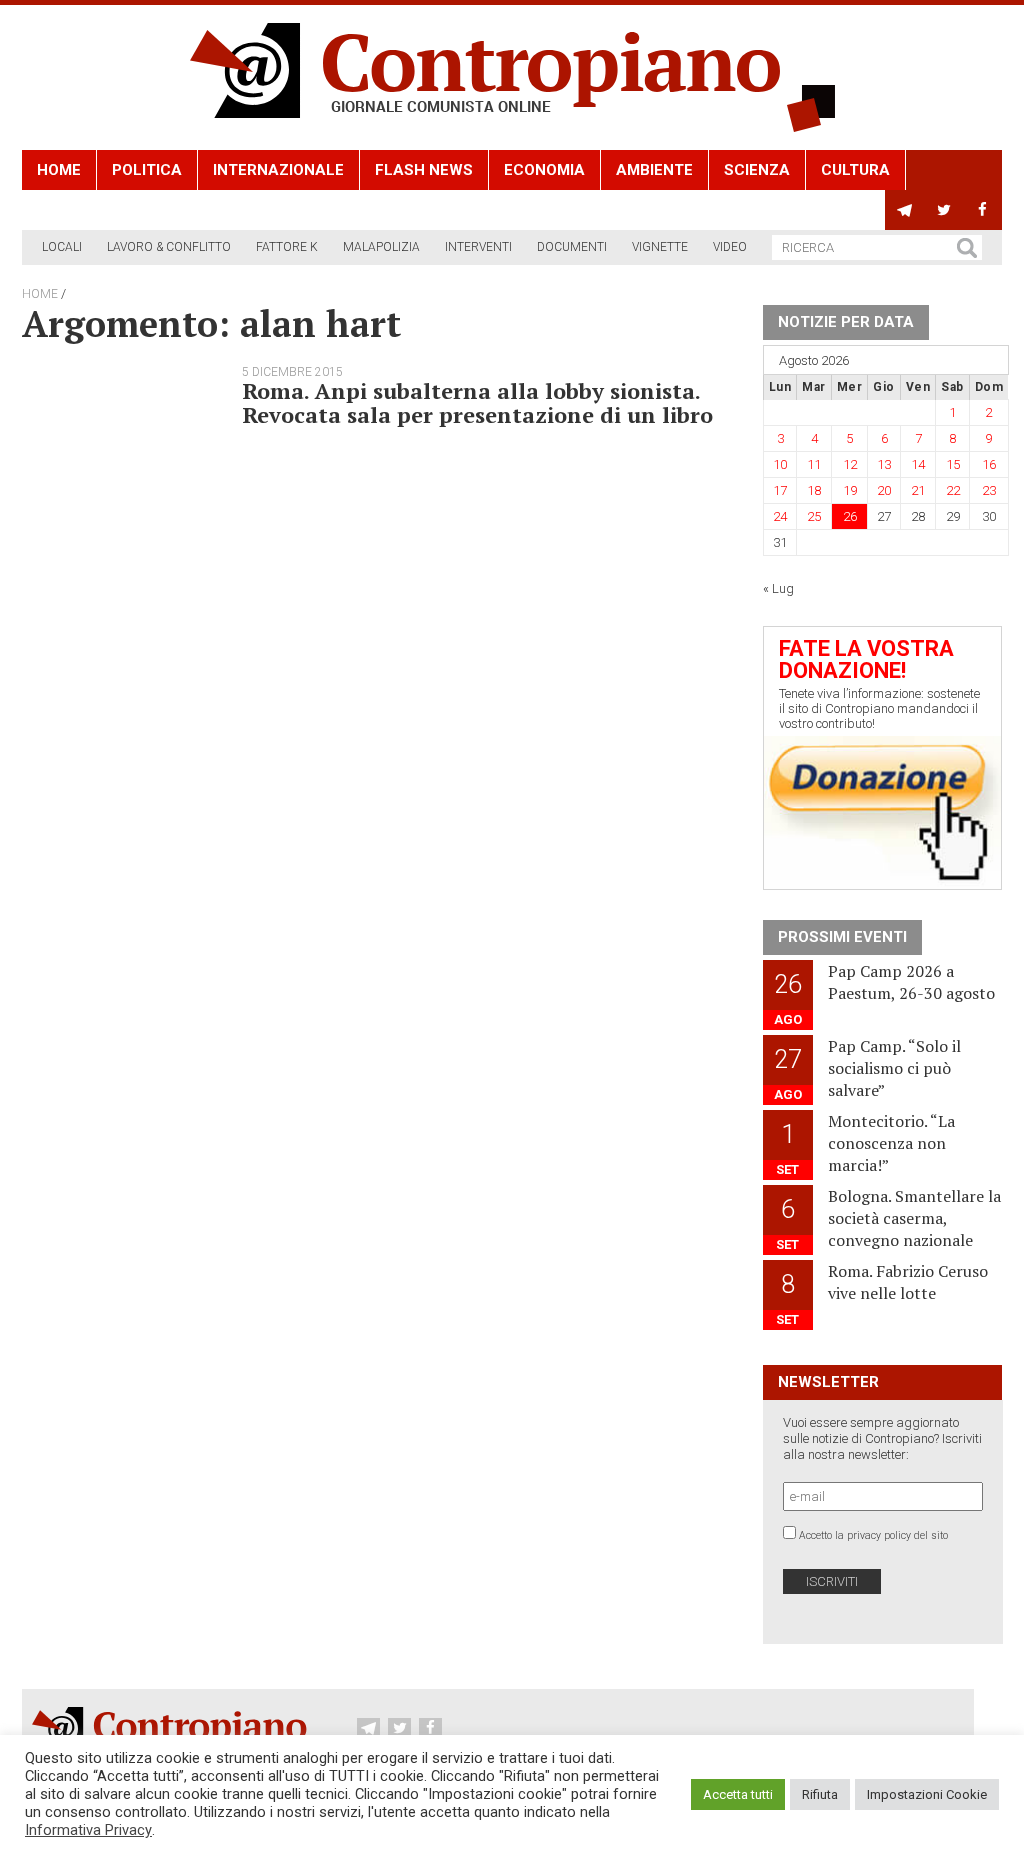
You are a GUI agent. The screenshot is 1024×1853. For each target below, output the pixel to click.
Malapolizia (381, 247)
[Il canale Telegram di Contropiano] (904, 210)
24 (780, 516)
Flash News (424, 170)
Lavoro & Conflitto (169, 247)
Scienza (757, 170)
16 (989, 464)
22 (953, 490)
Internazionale (278, 170)
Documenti (572, 247)
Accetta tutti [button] (738, 1794)
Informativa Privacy (88, 1830)
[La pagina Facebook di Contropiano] (982, 210)
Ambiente (654, 170)
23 (989, 490)
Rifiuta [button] (820, 1794)
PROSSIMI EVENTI (842, 937)
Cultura (855, 170)
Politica (147, 170)
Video (730, 247)
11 (814, 464)
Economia (544, 170)
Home (59, 170)
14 (918, 464)
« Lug (778, 588)
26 (850, 516)
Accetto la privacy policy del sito (873, 1535)
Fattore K (287, 247)
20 (884, 490)
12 (850, 464)
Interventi (478, 247)
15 (953, 464)
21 (918, 490)
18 (814, 490)
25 (814, 516)
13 (884, 464)
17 (780, 490)
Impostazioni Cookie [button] (927, 1794)
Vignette (660, 247)
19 (850, 490)
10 (780, 464)
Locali (62, 247)
